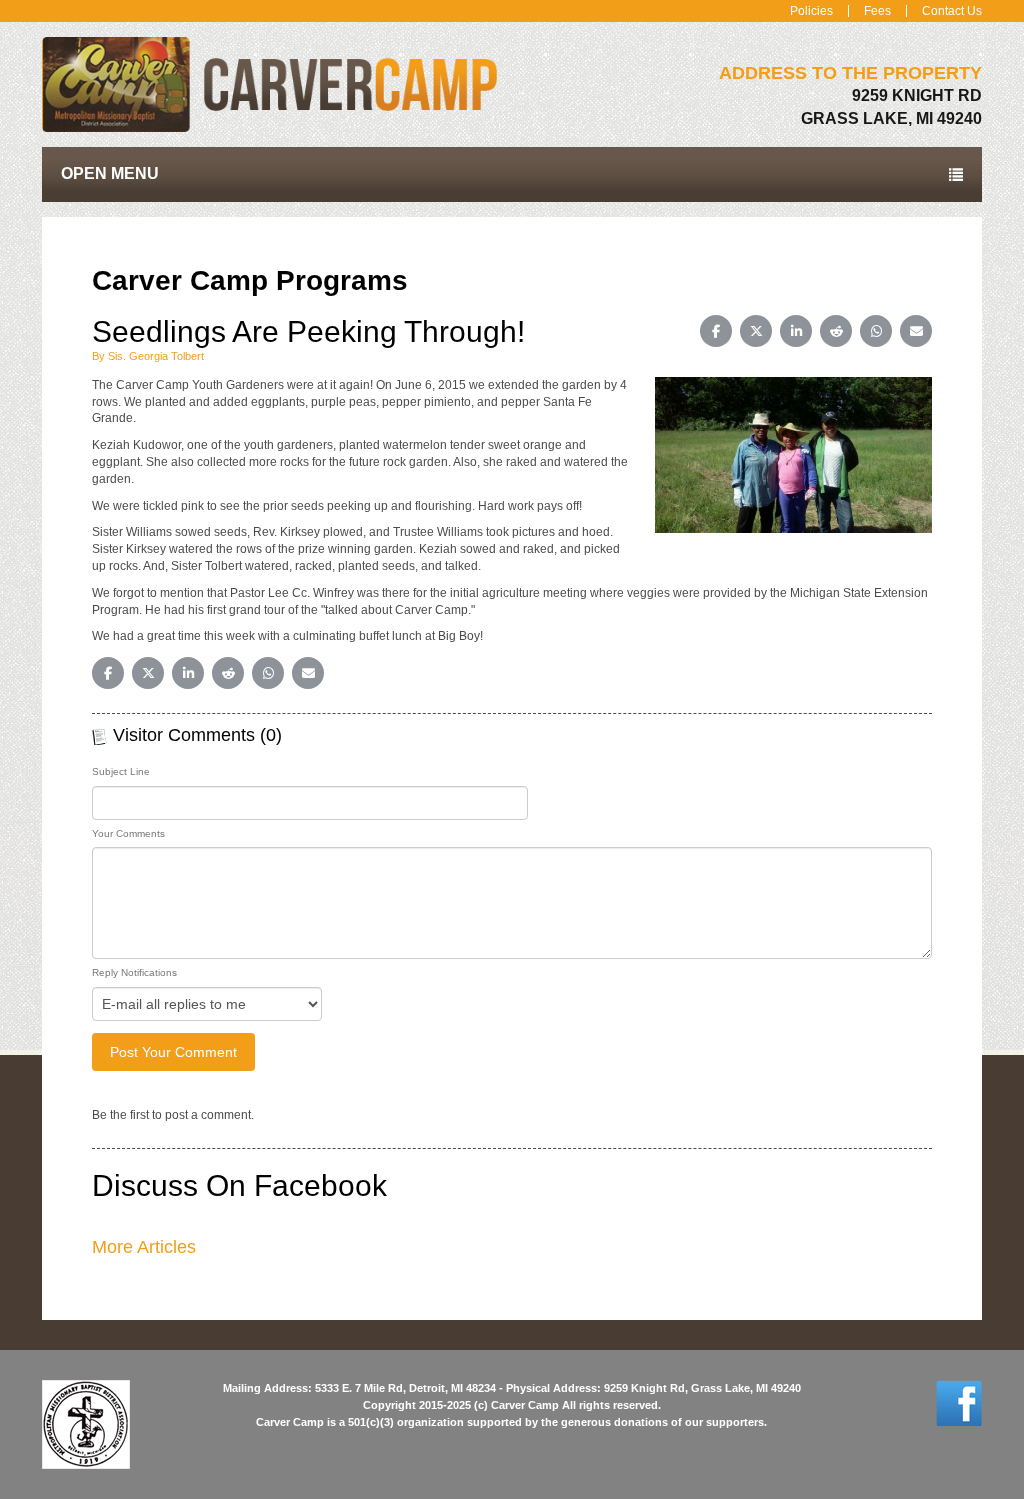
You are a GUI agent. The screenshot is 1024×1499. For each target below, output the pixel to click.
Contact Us (952, 11)
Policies (811, 11)
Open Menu (110, 173)
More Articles (144, 1247)
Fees (877, 11)
